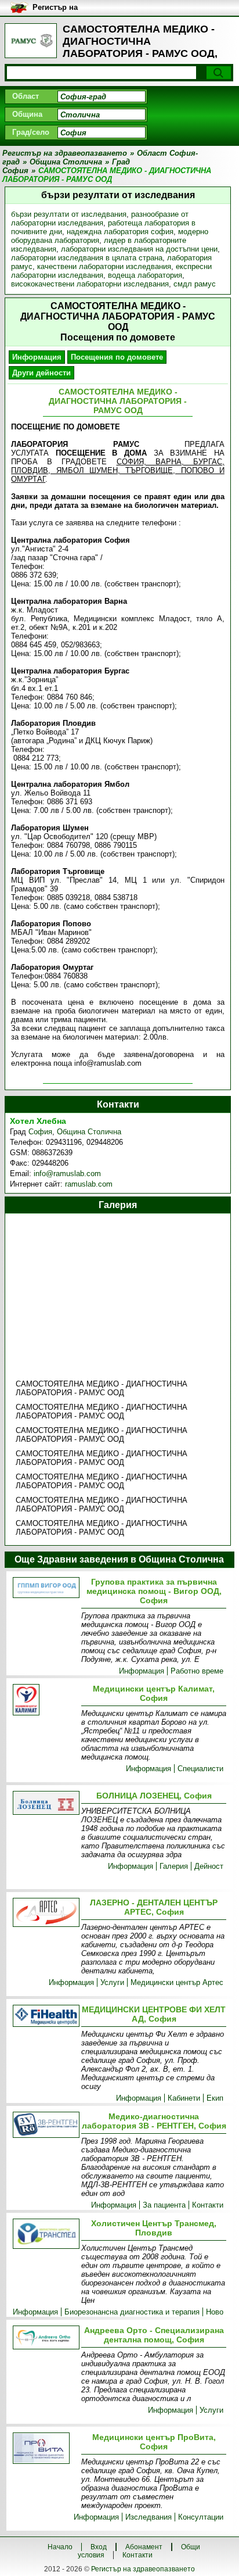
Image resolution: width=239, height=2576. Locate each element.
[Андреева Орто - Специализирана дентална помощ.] (45, 2338)
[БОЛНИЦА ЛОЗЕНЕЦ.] (45, 1803)
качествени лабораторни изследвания (104, 266)
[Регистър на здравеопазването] (31, 41)
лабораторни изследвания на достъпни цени (139, 249)
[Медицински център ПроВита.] (45, 2449)
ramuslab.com (89, 1184)
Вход (99, 2547)
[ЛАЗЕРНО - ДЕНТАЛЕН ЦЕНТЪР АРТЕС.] (45, 1913)
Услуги (112, 1982)
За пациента (164, 2205)
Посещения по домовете (117, 357)
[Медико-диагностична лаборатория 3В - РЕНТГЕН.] (45, 2126)
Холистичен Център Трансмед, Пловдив (154, 2228)
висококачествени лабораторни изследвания (90, 284)
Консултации (201, 2517)
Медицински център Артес (177, 1982)
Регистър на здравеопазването (143, 2569)
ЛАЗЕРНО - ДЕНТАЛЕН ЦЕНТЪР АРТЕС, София (154, 1907)
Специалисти (200, 1769)
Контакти (208, 2205)
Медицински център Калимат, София (154, 1693)
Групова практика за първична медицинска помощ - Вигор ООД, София (154, 1591)
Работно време (197, 1671)
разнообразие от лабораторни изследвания (100, 218)
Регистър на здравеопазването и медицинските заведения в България (83, 8)
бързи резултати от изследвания (69, 214)
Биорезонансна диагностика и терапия (132, 2312)
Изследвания (149, 2517)
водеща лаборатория (145, 275)
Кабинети (184, 2098)
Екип (215, 2098)
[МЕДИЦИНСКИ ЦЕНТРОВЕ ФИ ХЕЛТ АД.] (45, 2017)
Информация (37, 357)
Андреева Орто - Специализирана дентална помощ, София (154, 2335)
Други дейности (41, 373)
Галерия (174, 1866)
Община (27, 114)
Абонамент (144, 2547)
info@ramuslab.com (67, 1174)
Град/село (31, 132)
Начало (60, 2547)
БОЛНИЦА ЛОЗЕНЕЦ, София (154, 1796)
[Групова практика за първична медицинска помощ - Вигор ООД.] (45, 1588)
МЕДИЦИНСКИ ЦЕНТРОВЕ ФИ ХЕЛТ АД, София (154, 2014)
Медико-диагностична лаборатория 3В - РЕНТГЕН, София (154, 2121)
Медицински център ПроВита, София (154, 2442)
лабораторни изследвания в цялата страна (87, 258)
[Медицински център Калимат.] (45, 1701)
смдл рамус (195, 284)
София (40, 1132)
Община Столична (89, 1132)
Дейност (209, 1866)
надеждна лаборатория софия (120, 232)
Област (26, 96)
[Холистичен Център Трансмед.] (45, 2235)
